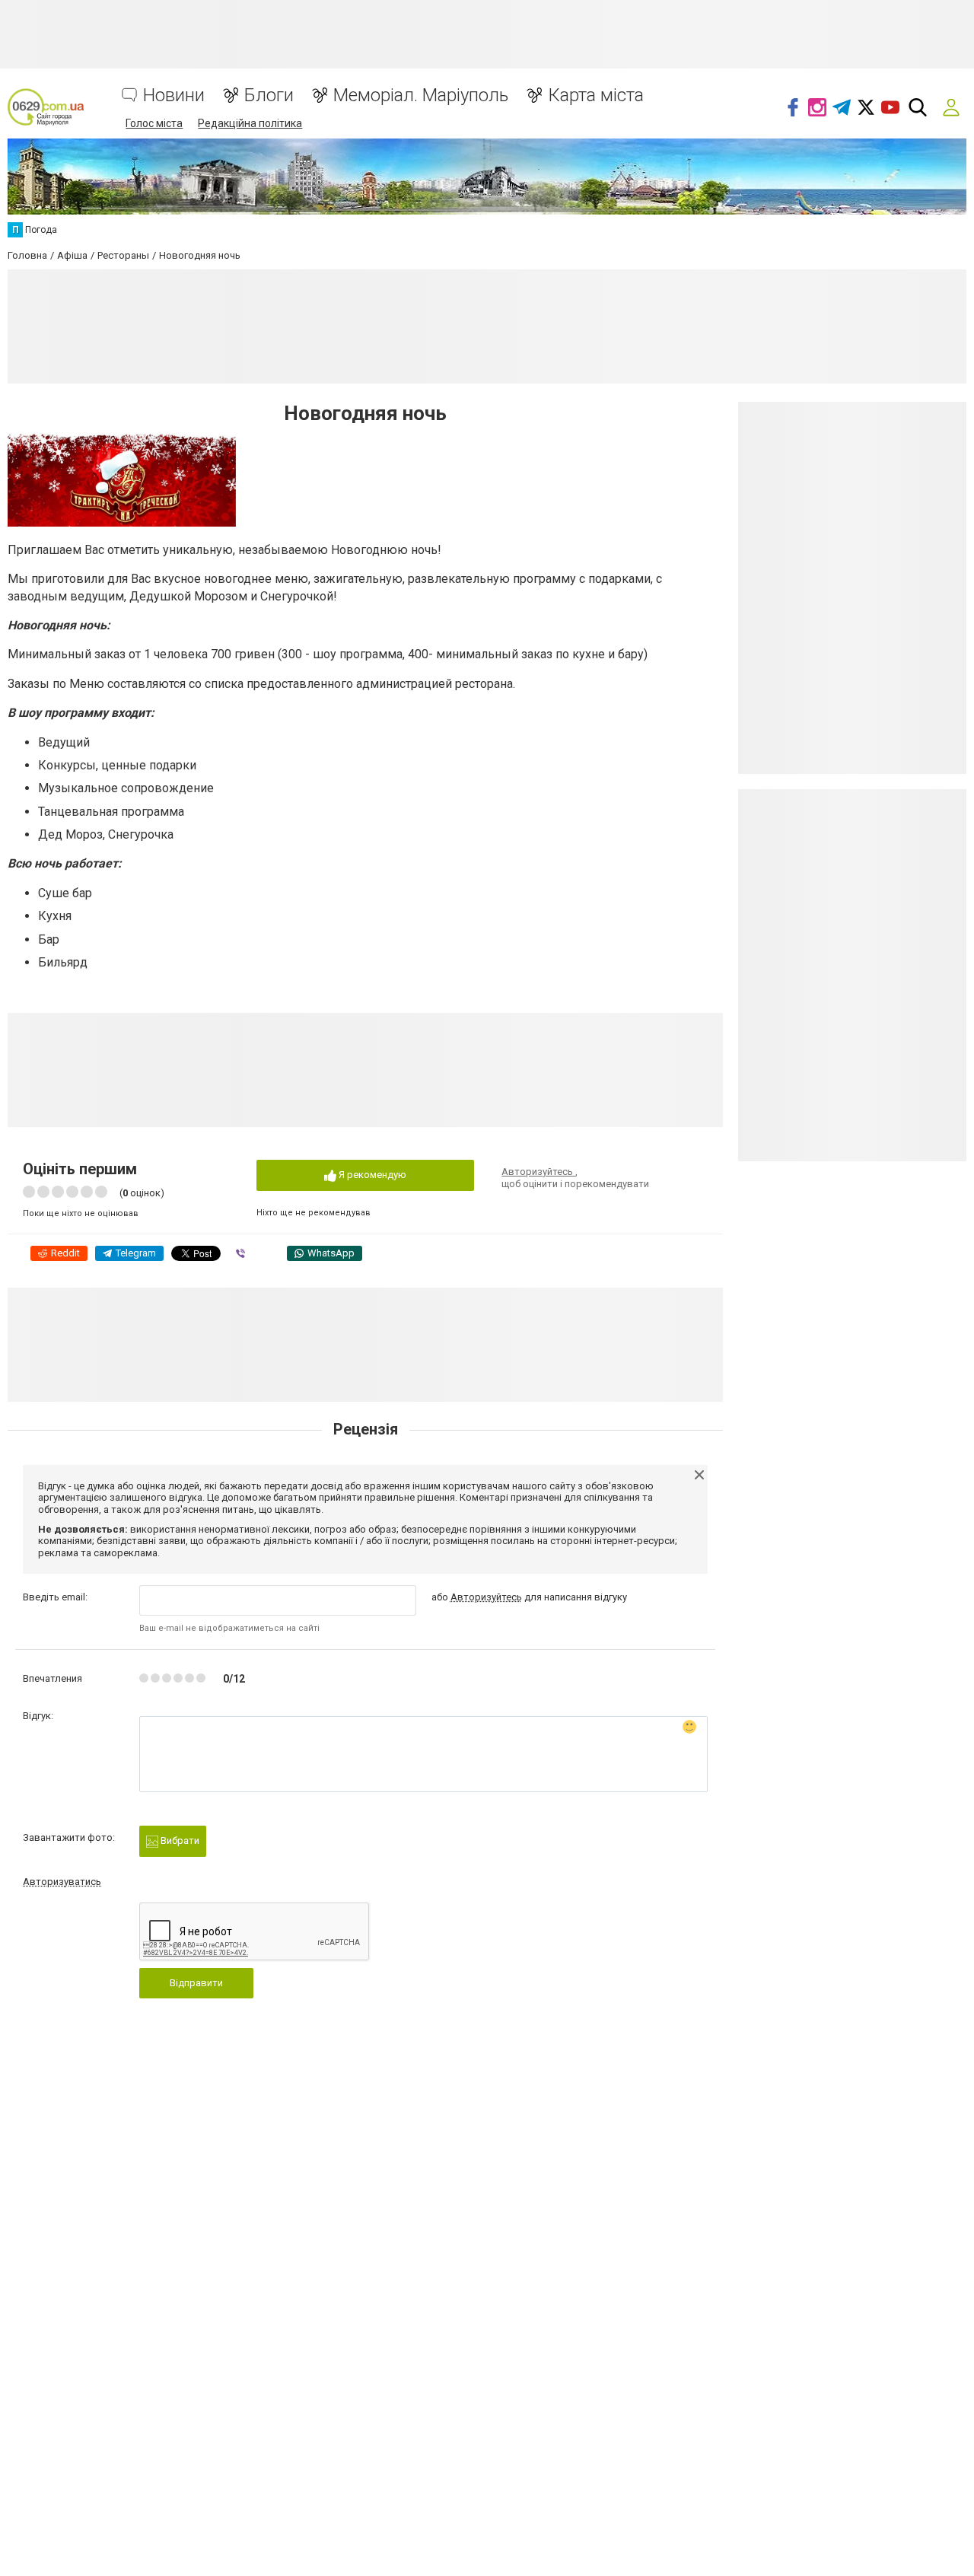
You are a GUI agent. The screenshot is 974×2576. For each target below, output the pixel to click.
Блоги (269, 96)
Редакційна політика (250, 123)
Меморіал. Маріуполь (421, 96)
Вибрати (179, 1840)
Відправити (196, 1983)
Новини (174, 96)
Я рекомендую (371, 1175)
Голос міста (154, 123)
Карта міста (596, 96)
